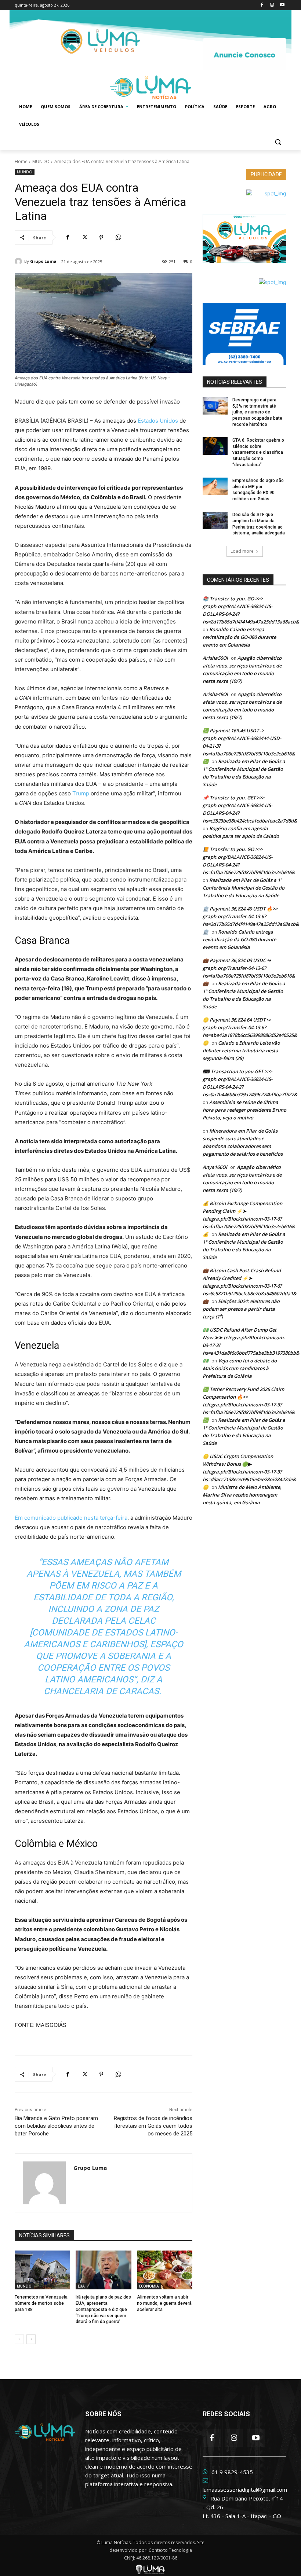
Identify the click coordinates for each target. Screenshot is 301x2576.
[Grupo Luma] (19, 261)
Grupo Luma (43, 261)
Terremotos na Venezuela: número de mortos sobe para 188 (42, 2303)
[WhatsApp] (118, 238)
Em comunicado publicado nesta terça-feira (71, 1518)
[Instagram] (272, 5)
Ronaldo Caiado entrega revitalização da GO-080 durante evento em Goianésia (239, 637)
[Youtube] (282, 5)
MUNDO (41, 161)
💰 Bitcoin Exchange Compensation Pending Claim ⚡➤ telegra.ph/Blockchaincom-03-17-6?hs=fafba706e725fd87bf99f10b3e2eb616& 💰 (249, 1219)
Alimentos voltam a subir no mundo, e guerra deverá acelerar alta (164, 2303)
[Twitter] (84, 238)
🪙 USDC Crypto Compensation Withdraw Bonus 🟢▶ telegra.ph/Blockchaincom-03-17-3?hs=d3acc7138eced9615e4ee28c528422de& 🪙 (249, 1472)
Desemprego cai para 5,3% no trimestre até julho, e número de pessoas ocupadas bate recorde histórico (257, 412)
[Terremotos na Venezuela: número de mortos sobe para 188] (42, 2270)
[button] (278, 142)
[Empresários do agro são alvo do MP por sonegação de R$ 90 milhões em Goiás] (215, 486)
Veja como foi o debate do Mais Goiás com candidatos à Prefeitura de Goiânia (240, 1368)
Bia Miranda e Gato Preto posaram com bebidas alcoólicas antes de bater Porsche (56, 2126)
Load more (242, 551)
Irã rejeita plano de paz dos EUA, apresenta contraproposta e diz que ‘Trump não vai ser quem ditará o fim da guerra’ (103, 2309)
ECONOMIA (149, 2286)
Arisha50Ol (215, 658)
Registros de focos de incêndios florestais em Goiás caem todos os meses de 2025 (153, 2126)
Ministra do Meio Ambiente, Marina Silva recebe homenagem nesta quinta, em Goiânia (242, 1495)
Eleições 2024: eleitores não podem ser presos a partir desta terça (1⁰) (241, 1309)
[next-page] (31, 2339)
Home (21, 161)
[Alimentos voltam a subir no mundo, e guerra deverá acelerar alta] (165, 2270)
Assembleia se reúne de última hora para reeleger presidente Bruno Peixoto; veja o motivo (244, 1110)
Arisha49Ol (215, 694)
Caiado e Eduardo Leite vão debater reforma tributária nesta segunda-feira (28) (241, 1050)
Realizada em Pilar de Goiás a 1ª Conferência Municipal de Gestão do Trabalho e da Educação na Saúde (244, 888)
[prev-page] (19, 2339)
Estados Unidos (158, 421)
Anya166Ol (215, 1167)
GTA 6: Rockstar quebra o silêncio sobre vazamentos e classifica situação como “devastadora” (258, 452)
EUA (81, 2286)
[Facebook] (262, 5)
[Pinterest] (101, 238)
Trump (81, 793)
